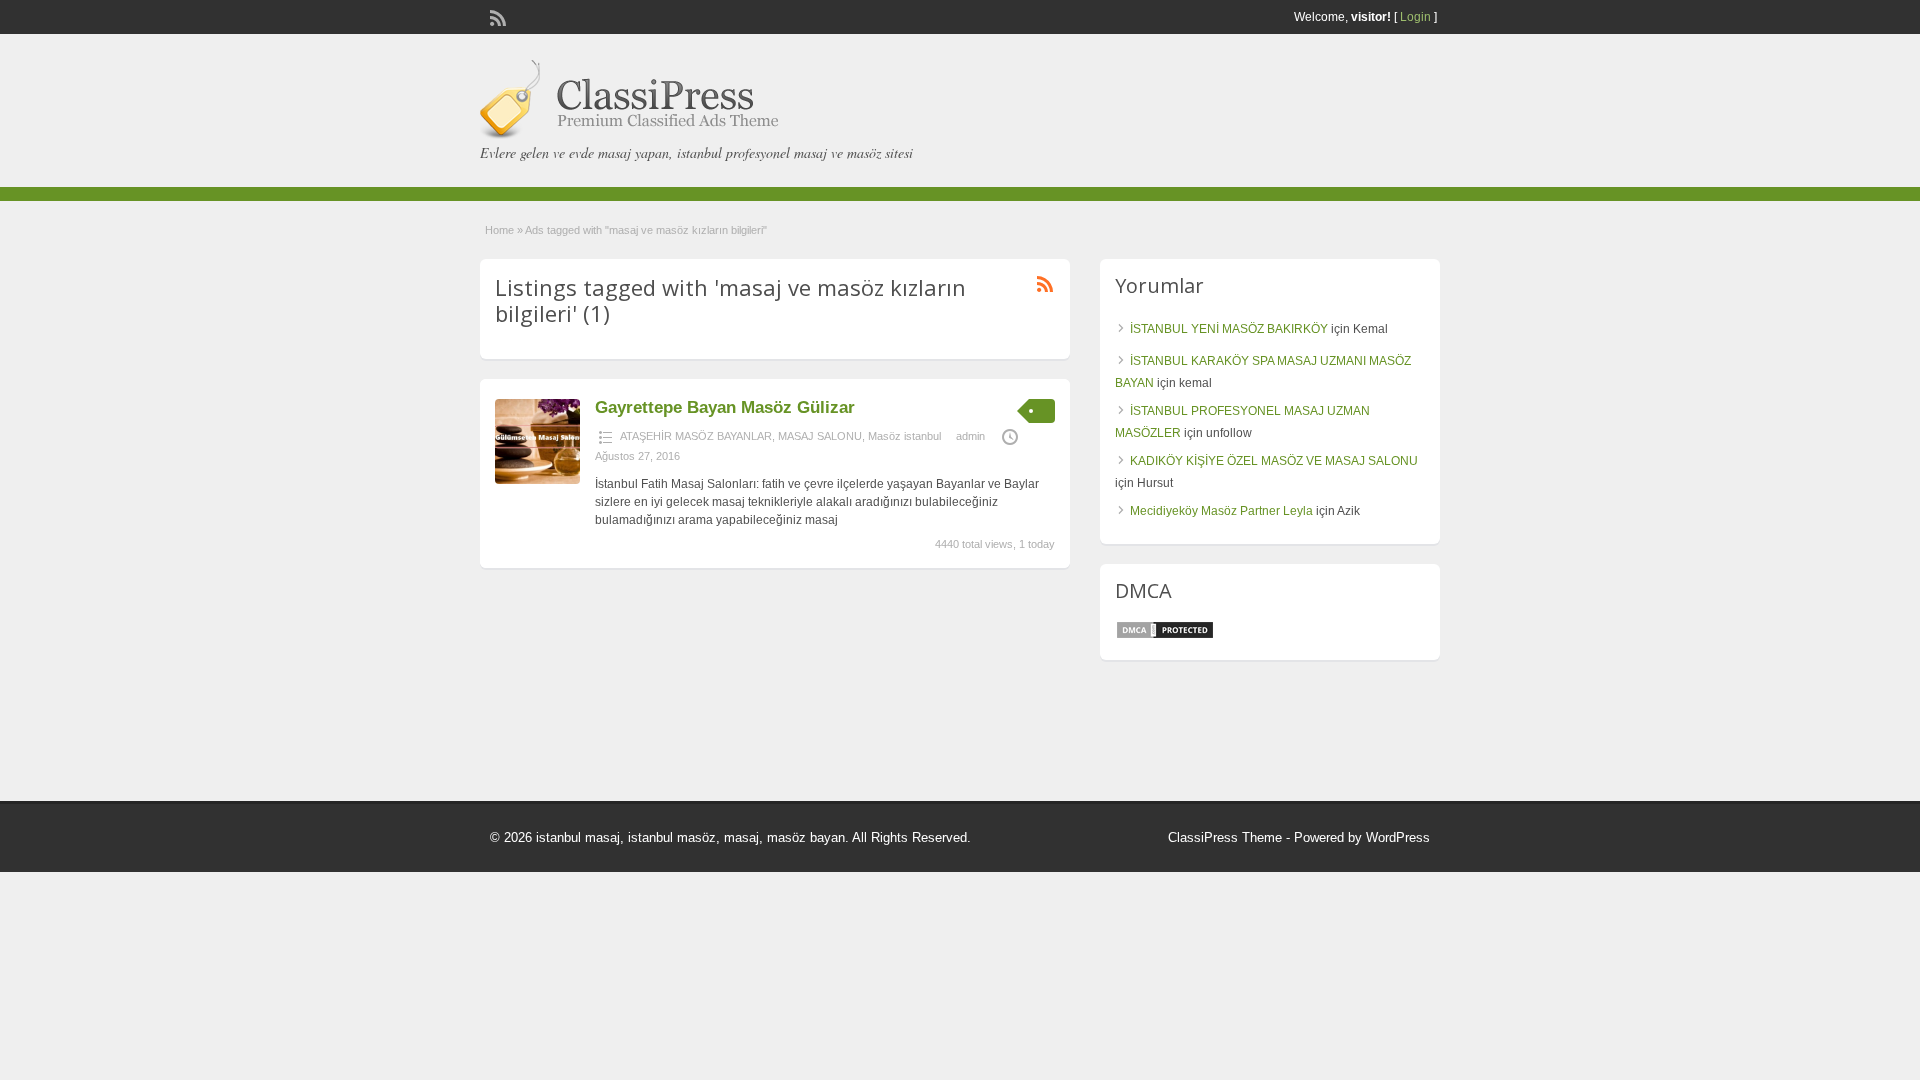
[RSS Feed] (496, 16)
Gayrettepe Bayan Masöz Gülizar (725, 407)
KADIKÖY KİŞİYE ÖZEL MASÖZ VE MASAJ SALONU (1274, 461)
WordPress (1398, 837)
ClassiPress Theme (1225, 837)
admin (970, 436)
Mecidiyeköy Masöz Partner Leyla (1221, 511)
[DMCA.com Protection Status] (1165, 636)
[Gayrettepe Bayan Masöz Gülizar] (537, 480)
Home (499, 230)
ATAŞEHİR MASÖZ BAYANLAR (696, 436)
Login (1415, 17)
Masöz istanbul (904, 436)
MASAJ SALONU (820, 436)
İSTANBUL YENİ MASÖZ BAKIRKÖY (1229, 329)
